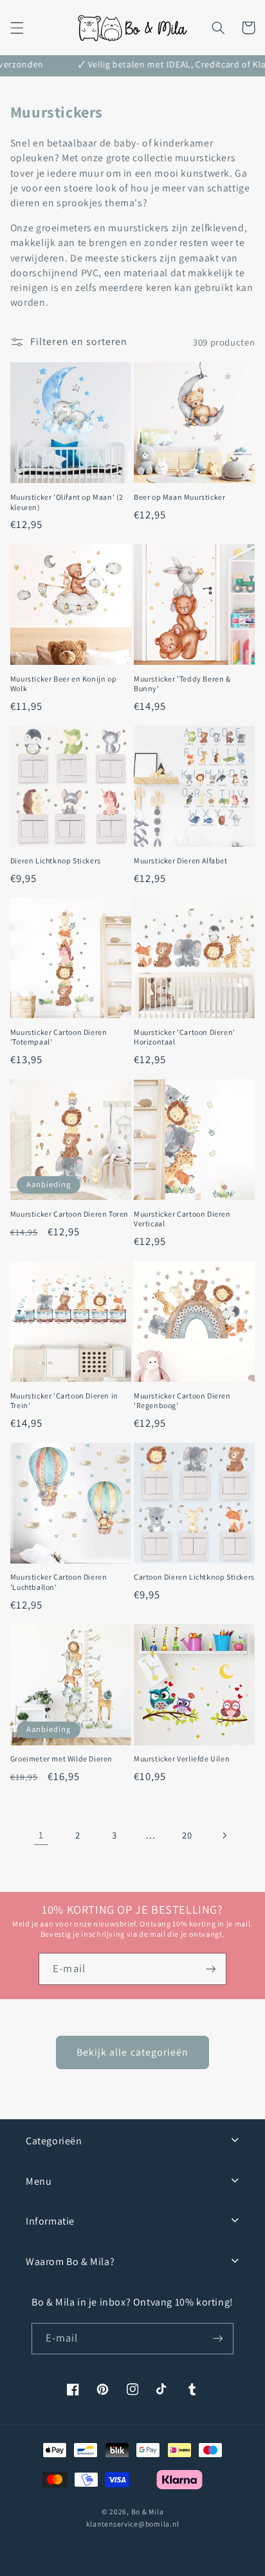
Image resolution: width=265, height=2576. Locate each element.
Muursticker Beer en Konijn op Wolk (63, 684)
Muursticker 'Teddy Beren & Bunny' (182, 684)
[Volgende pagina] (224, 1835)
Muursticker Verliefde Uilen (182, 1759)
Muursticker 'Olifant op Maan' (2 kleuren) (67, 502)
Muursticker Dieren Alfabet (181, 860)
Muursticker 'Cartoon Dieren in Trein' (64, 1401)
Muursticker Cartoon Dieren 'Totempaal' (59, 1037)
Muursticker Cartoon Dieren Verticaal (182, 1219)
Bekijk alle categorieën (132, 2052)
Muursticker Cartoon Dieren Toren (69, 1214)
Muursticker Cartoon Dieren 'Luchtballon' (59, 1582)
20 (187, 1835)
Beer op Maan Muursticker (179, 497)
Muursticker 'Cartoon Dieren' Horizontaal (185, 1037)
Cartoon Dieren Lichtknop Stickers (194, 1577)
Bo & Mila (148, 2511)
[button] (17, 28)
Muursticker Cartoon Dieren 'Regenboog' (182, 1401)
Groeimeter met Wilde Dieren (61, 1759)
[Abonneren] (210, 1969)
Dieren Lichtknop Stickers (56, 860)
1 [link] (41, 1835)
